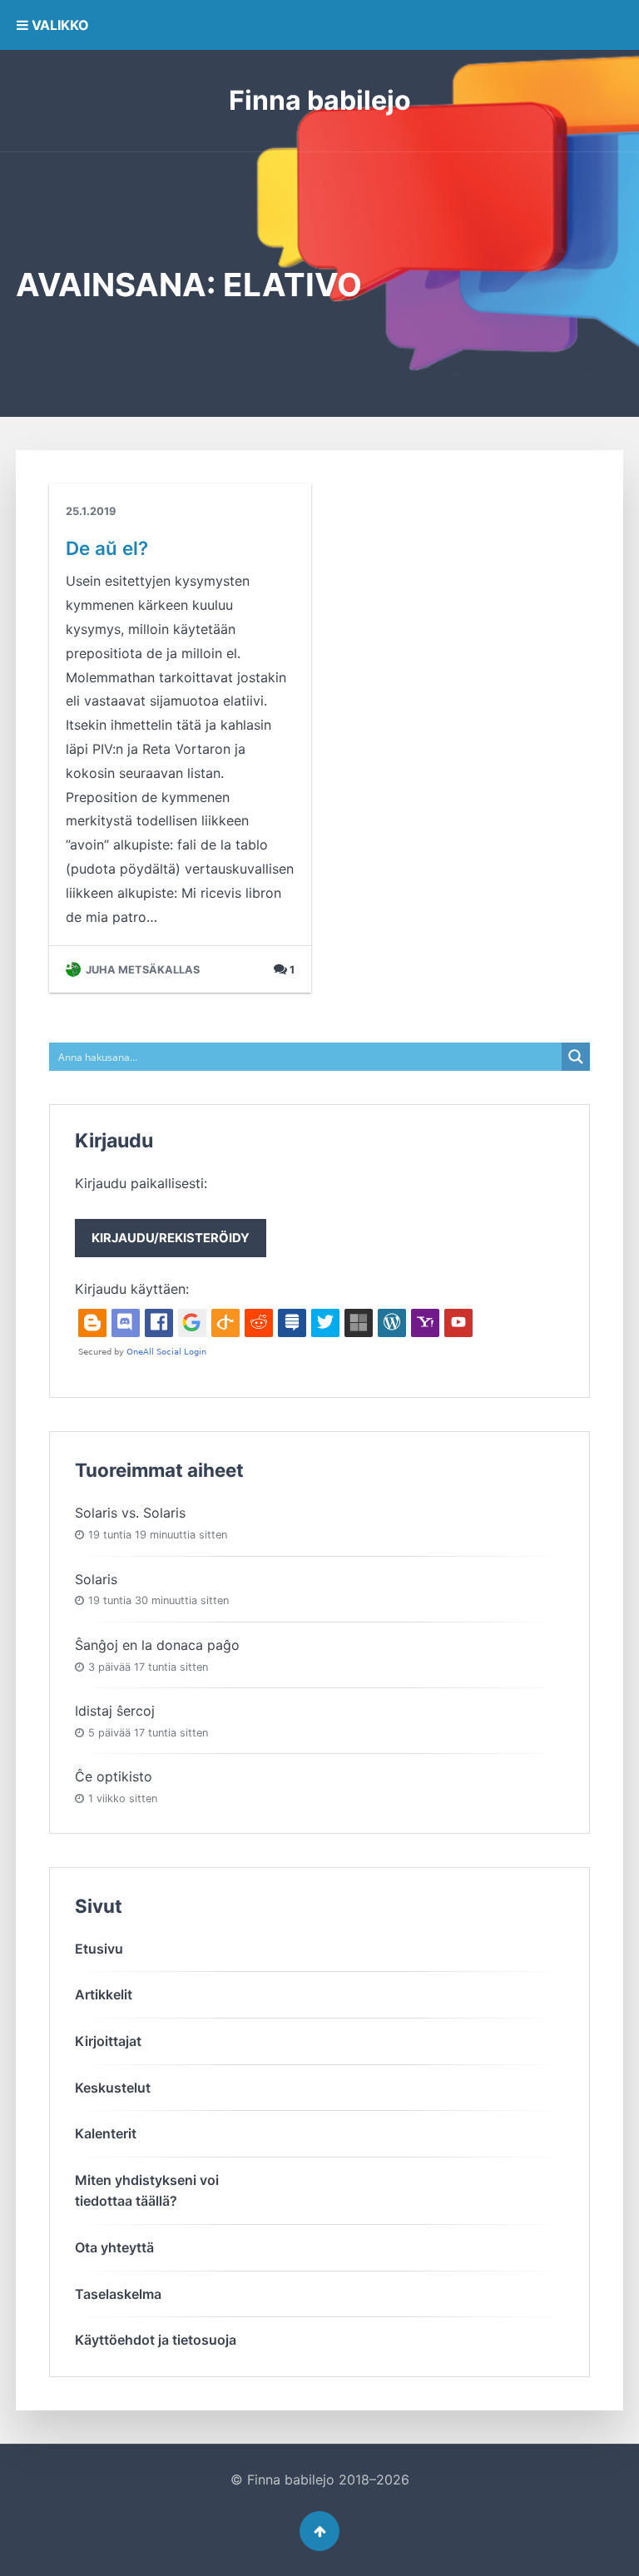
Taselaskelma (118, 2294)
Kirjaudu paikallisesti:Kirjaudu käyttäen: (162, 1236)
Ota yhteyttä (114, 2247)
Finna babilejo (320, 100)
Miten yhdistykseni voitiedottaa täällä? (147, 2191)
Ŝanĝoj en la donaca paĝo (157, 1645)
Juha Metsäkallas (141, 970)
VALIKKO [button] (59, 25)
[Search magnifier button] (576, 1057)
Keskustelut (113, 2088)
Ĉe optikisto (114, 1776)
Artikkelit (104, 1994)
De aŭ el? (107, 548)
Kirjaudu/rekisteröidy (171, 1238)
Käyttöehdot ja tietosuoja (156, 2340)
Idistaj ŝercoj (115, 1711)
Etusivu (99, 1949)
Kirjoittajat (108, 2041)
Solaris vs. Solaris (130, 1513)
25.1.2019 (91, 511)
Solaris (96, 1579)
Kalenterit (106, 2133)
